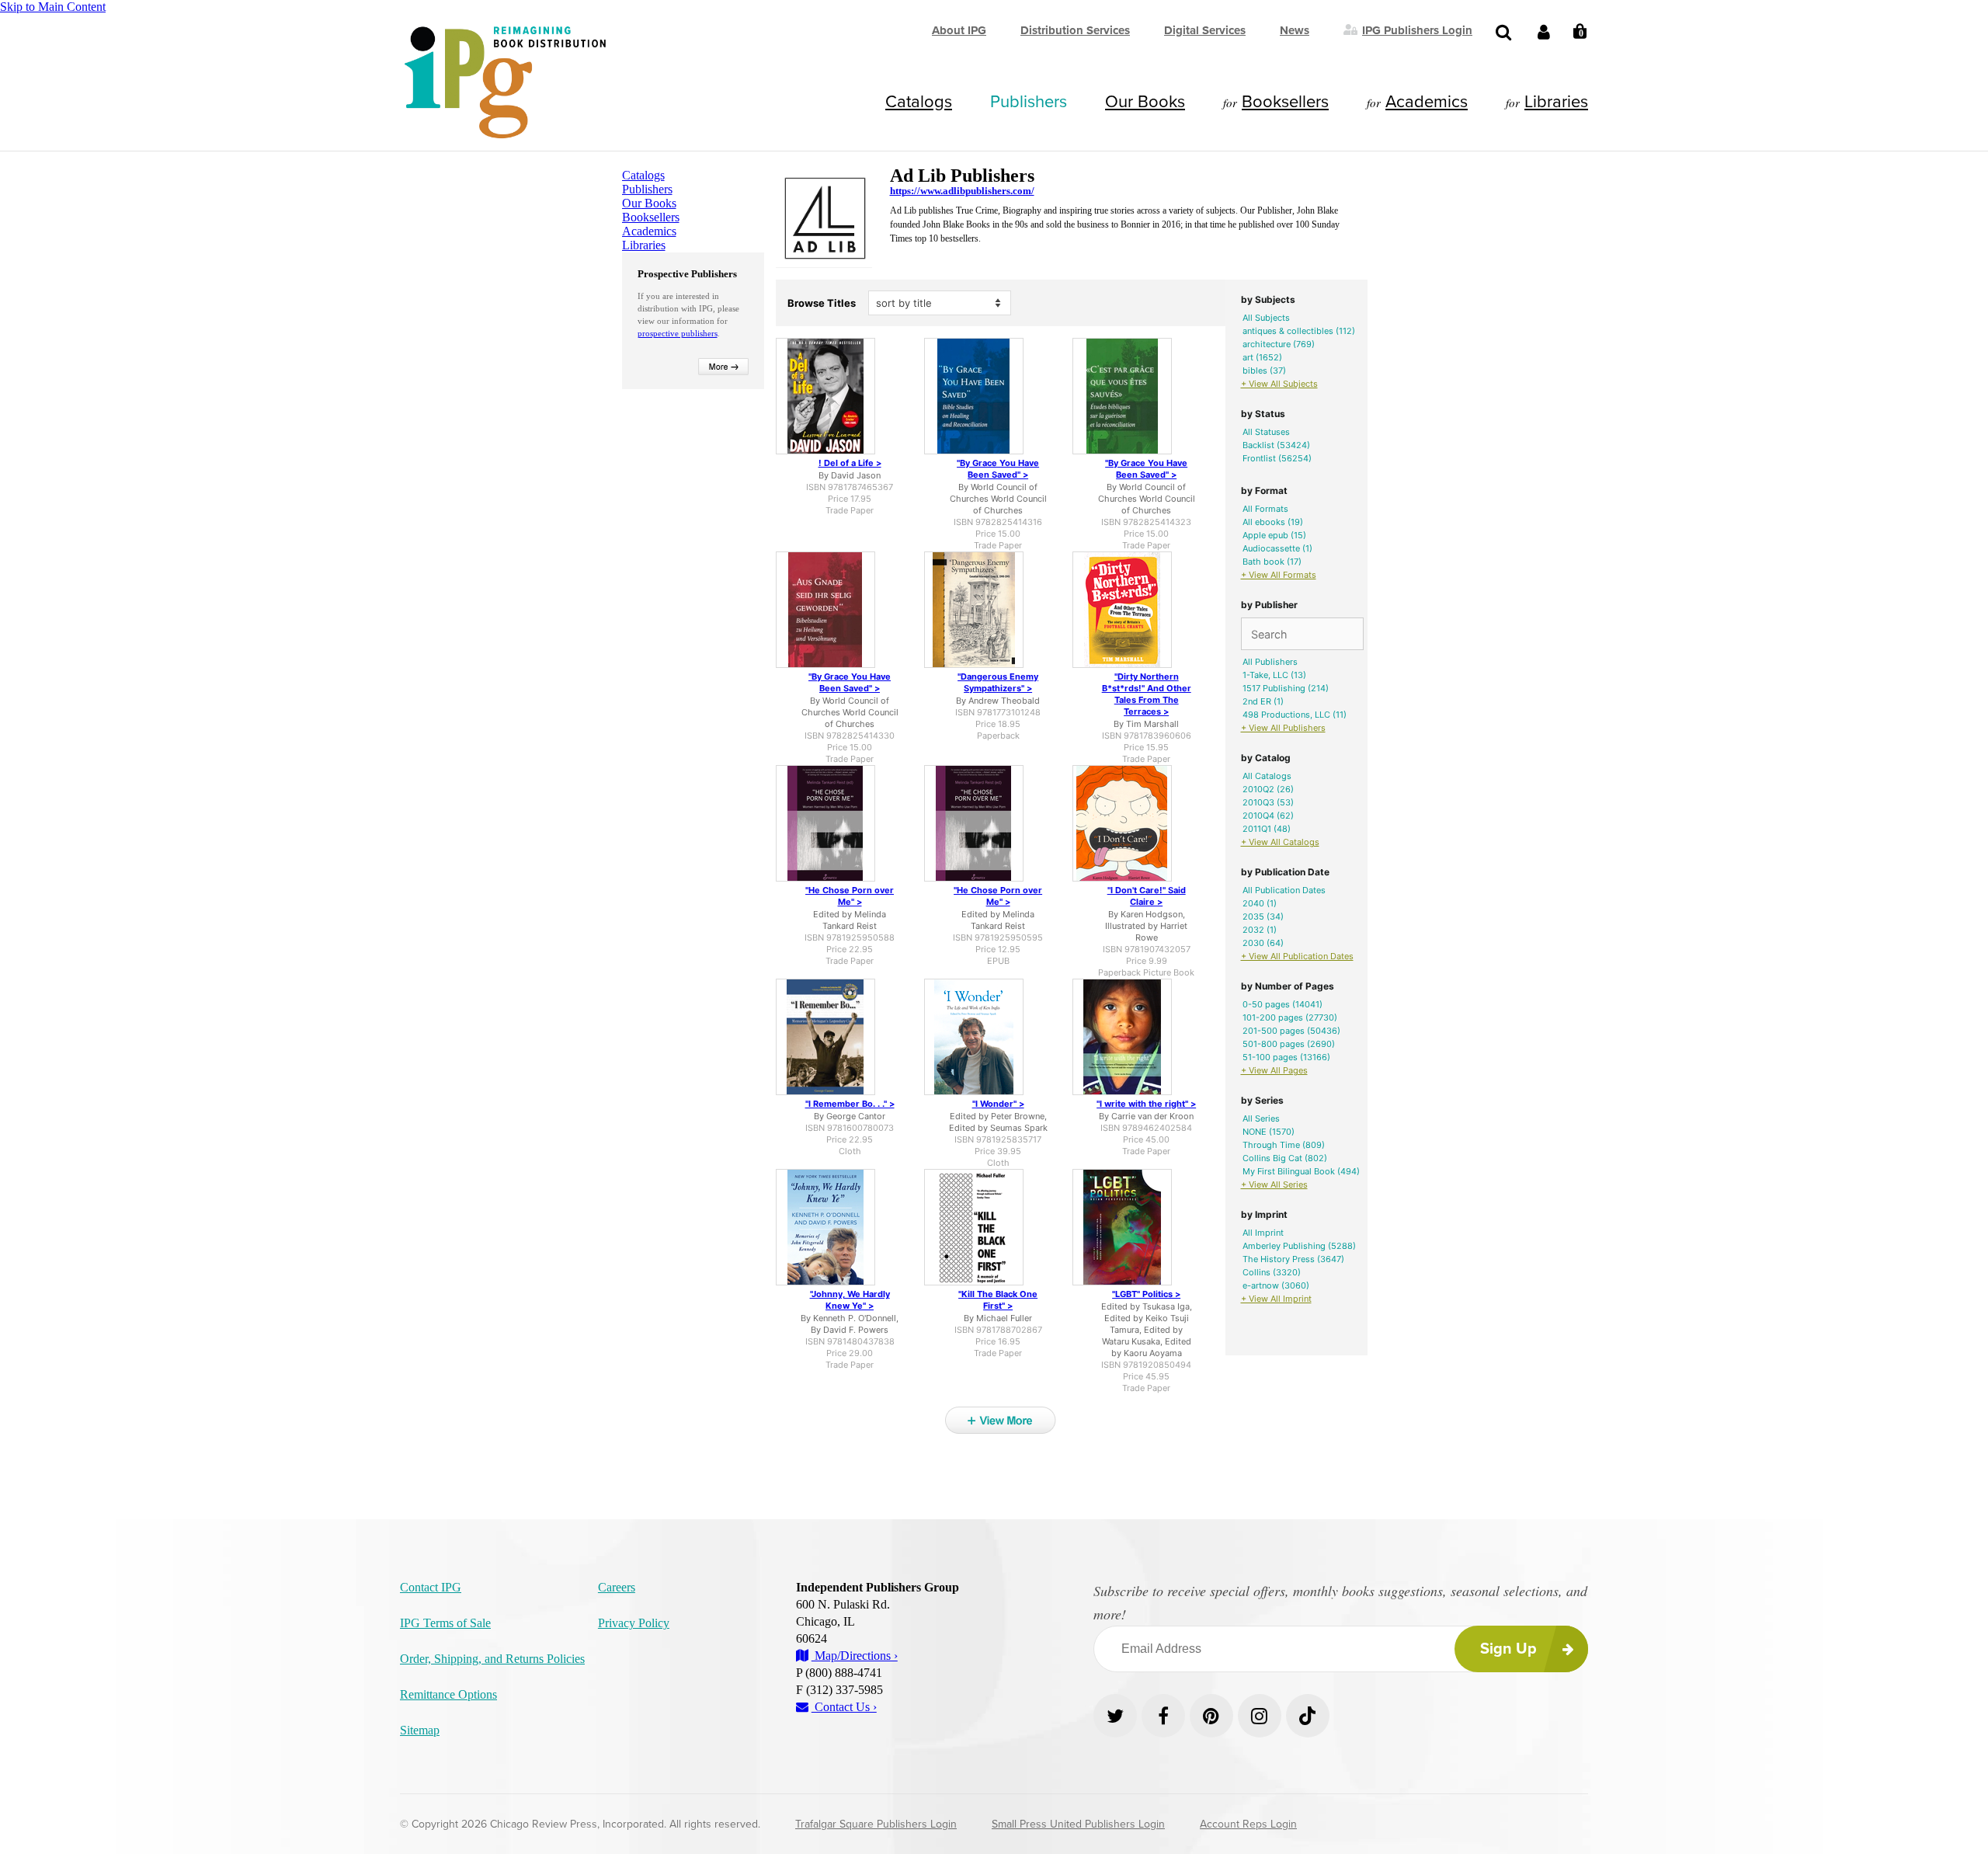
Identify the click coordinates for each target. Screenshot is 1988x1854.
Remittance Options (448, 1694)
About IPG (959, 30)
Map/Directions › (855, 1656)
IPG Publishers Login (1417, 30)
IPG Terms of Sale (445, 1623)
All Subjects (1266, 318)
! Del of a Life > (850, 463)
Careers (617, 1587)
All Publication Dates (1284, 890)
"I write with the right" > (1146, 1104)
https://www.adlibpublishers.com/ (962, 191)
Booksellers (1285, 102)
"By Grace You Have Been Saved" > (998, 469)
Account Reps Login (1248, 1824)
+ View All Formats (1279, 575)
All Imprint (1263, 1233)
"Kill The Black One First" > (998, 1300)
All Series (1261, 1118)
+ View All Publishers (1283, 728)
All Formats (1265, 509)
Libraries (1556, 102)
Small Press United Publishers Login (1078, 1824)
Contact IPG (431, 1587)
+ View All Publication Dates (1297, 956)
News (1295, 30)
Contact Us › (844, 1707)
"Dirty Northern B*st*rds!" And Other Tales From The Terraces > (1147, 694)
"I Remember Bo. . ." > (850, 1104)
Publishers (1029, 102)
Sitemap (420, 1730)
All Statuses (1266, 432)
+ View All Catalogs (1280, 842)
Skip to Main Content (53, 7)
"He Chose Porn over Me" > (850, 896)
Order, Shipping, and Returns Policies (492, 1659)
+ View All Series (1274, 1184)
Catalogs (919, 102)
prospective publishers (678, 333)
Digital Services (1205, 30)
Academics (1427, 102)
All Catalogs (1267, 776)
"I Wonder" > (998, 1104)
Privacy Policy (634, 1623)
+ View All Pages (1274, 1070)
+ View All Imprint (1276, 1299)
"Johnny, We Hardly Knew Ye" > (850, 1300)
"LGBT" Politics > (1146, 1294)
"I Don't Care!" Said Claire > (1147, 896)
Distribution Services (1075, 30)
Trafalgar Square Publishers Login (876, 1824)
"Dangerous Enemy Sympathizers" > (998, 682)
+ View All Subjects (1279, 384)
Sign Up (1508, 1649)
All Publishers (1270, 662)
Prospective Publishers (687, 274)
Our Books (1145, 102)
